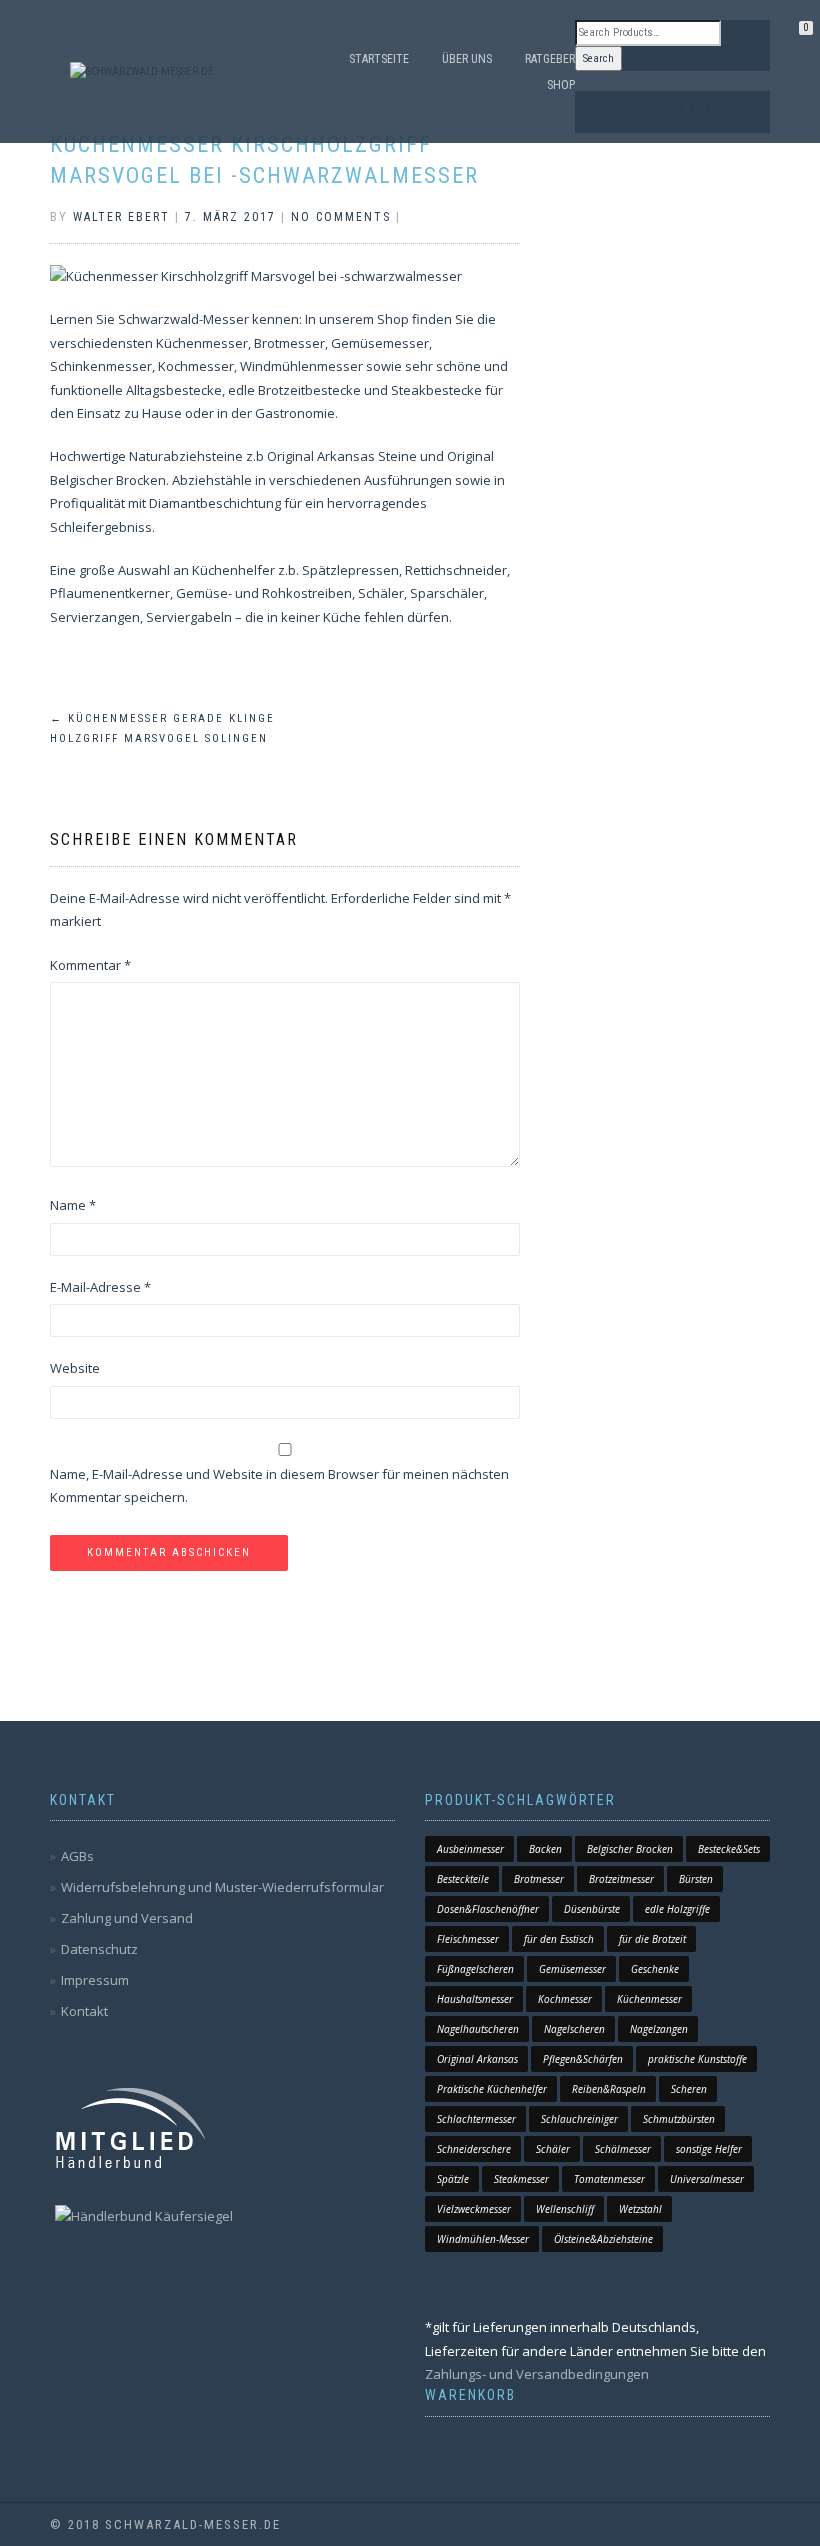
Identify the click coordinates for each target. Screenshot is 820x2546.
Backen (545, 1849)
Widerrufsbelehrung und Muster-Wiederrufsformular (222, 1887)
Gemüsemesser (572, 1969)
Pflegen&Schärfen (583, 2059)
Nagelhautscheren (478, 2029)
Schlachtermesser (476, 2119)
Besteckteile (463, 1879)
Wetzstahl (640, 2209)
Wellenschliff (565, 2209)
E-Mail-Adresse (100, 1287)
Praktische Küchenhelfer (492, 2089)
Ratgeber (550, 59)
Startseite (379, 59)
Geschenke (655, 1969)
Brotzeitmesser (621, 1879)
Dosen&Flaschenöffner (488, 1909)
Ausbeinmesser (470, 1849)
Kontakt (84, 2011)
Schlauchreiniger (579, 2119)
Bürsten (696, 1879)
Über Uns (467, 59)
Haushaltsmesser (475, 1999)
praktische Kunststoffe (697, 2059)
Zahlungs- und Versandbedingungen (537, 2374)
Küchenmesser (649, 1999)
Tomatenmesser (609, 2179)
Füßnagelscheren (475, 1969)
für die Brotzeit (652, 1939)
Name (73, 1205)
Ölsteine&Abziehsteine (603, 2239)
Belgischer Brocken (630, 1849)
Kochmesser (565, 1999)
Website (75, 1368)
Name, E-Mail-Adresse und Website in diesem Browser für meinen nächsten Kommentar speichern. (279, 1485)
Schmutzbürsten (679, 2119)
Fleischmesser (468, 1939)
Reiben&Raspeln (609, 2089)
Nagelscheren (574, 2029)
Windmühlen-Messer (483, 2239)
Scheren (689, 2089)
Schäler (553, 2149)
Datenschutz (99, 1949)
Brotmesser (539, 1879)
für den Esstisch (559, 1939)
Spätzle (453, 2179)
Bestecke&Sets (729, 1849)
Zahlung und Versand (127, 1918)
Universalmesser (707, 2179)
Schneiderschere (474, 2149)
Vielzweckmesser (474, 2209)
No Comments (341, 217)
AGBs (77, 1856)
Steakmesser (521, 2179)
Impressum (95, 1980)
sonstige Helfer (709, 2149)
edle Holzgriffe (677, 1909)
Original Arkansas (477, 2059)
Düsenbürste (592, 1909)
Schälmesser (623, 2149)
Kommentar (90, 965)
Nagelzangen (659, 2029)
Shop (561, 85)
